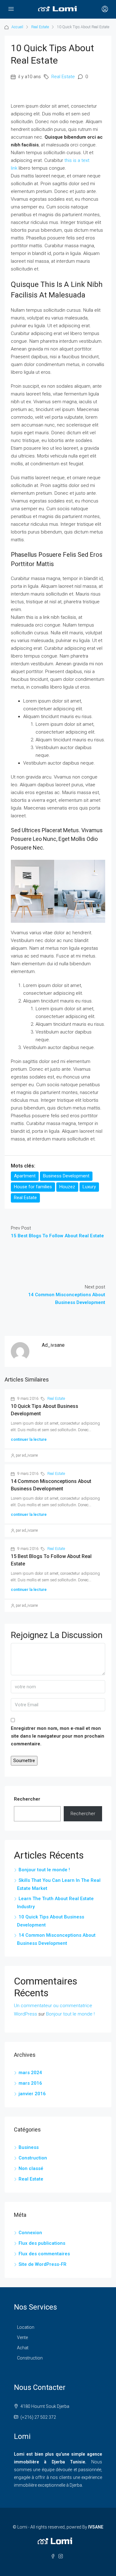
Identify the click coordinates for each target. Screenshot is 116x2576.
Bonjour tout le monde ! (44, 1870)
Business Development (66, 1176)
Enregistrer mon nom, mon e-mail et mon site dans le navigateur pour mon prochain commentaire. (58, 1736)
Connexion (30, 2233)
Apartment (25, 1176)
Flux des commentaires (44, 2254)
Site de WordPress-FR (43, 2264)
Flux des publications (42, 2243)
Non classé (31, 2168)
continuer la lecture (29, 1439)
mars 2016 (30, 2083)
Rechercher (27, 1799)
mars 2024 (30, 2073)
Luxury (89, 1187)
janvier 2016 (32, 2094)
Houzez (67, 1187)
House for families (33, 1187)
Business (29, 2147)
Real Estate (40, 27)
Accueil (17, 27)
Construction (33, 2158)
